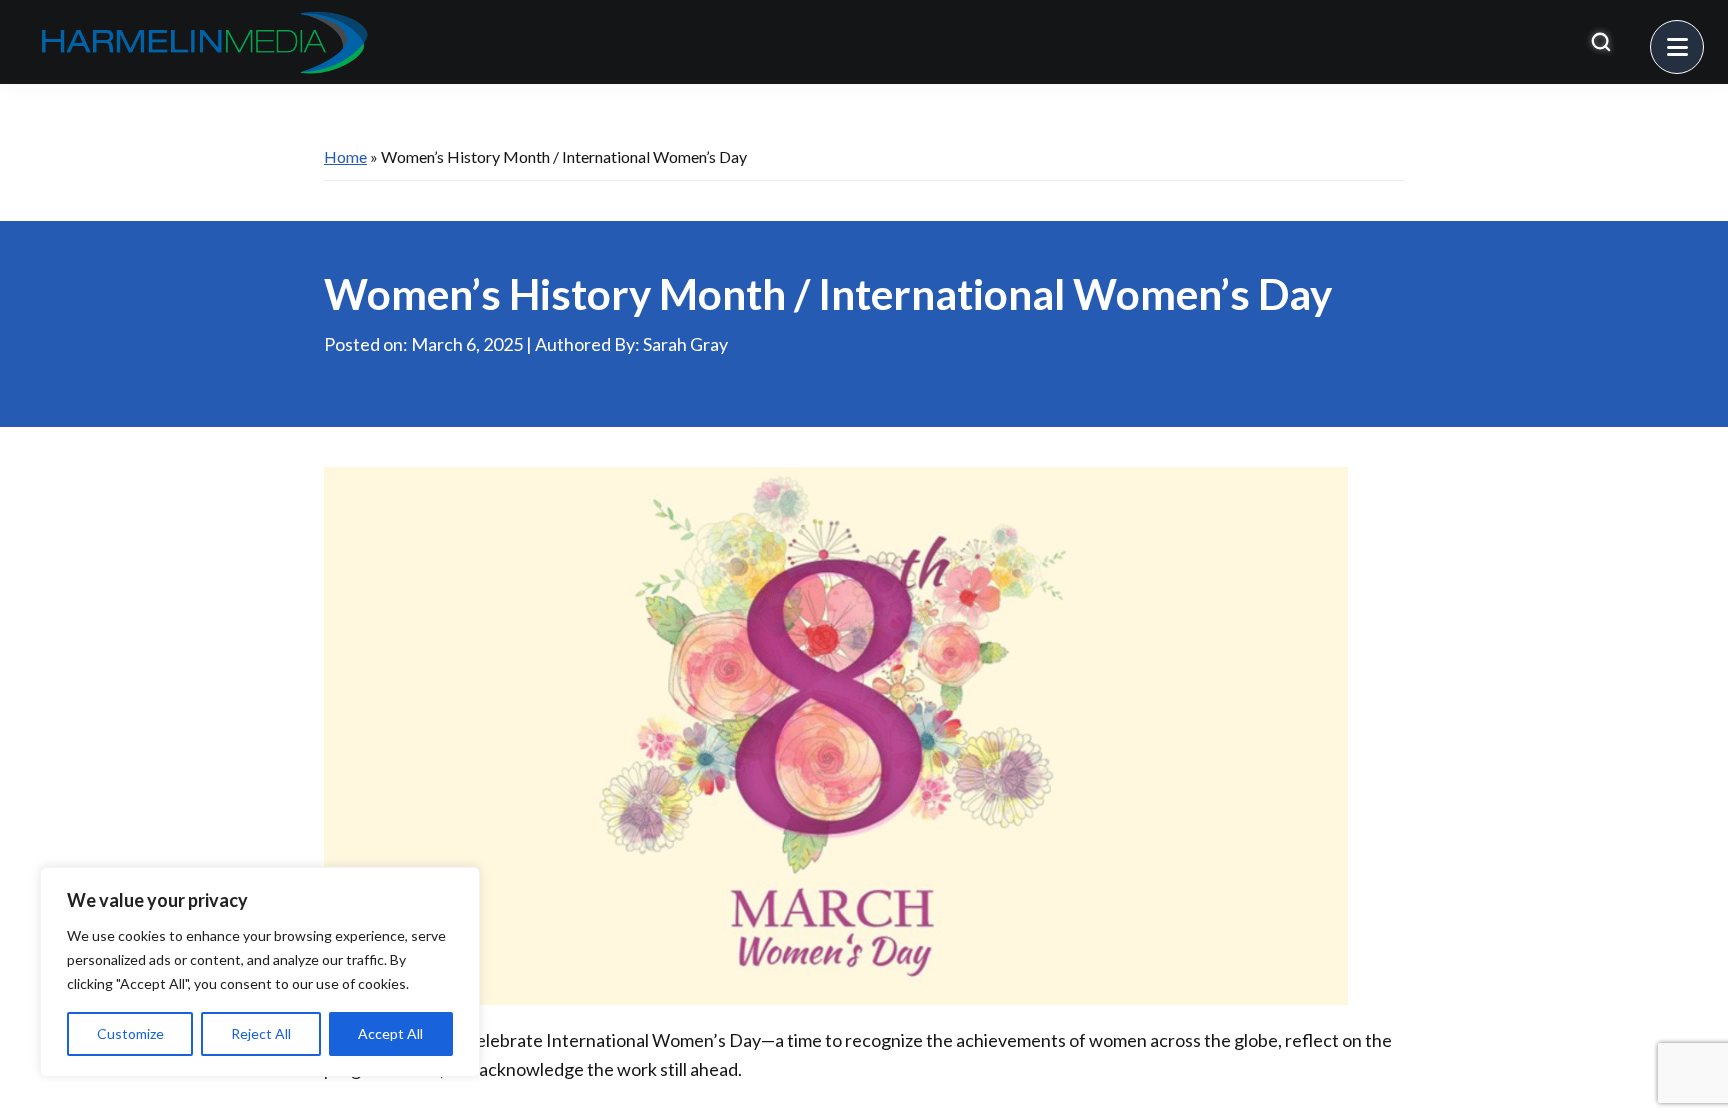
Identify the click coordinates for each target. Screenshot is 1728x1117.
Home (345, 156)
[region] (260, 972)
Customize (130, 1033)
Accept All (390, 1033)
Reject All (261, 1033)
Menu (1703, 35)
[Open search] (1601, 42)
